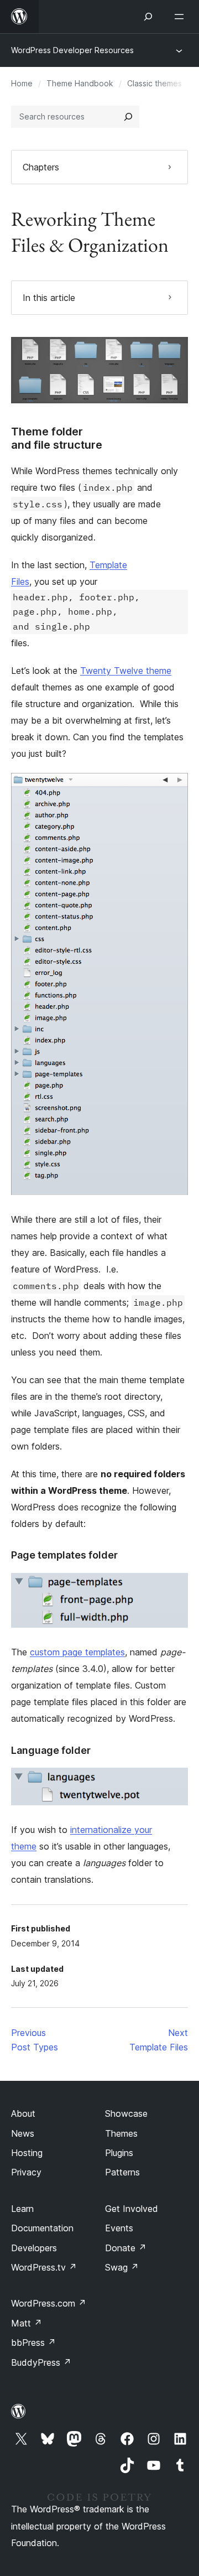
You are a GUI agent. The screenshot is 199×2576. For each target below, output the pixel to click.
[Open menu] (181, 17)
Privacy (26, 2172)
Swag (122, 2267)
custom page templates (77, 1652)
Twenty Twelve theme (126, 671)
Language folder (51, 1750)
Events (119, 2228)
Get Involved (132, 2209)
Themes (121, 2133)
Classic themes (155, 83)
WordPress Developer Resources (72, 50)
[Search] (128, 117)
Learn (22, 2209)
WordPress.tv (44, 2267)
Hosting (27, 2153)
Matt (27, 2323)
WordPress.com (49, 2303)
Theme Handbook (80, 83)
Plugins (119, 2153)
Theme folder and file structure (57, 438)
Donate (126, 2248)
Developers (34, 2248)
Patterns (122, 2172)
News (23, 2133)
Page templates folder (64, 1555)
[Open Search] (148, 17)
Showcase (126, 2113)
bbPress (33, 2343)
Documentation (42, 2228)
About (23, 2113)
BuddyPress (41, 2362)
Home (22, 83)
